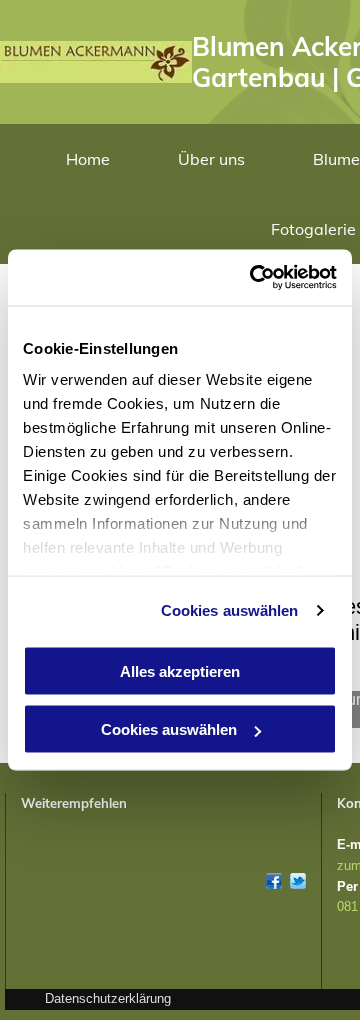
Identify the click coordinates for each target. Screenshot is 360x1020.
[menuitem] (88, 159)
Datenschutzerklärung (108, 998)
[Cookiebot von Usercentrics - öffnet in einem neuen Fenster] (254, 278)
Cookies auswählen (230, 610)
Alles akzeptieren (180, 670)
